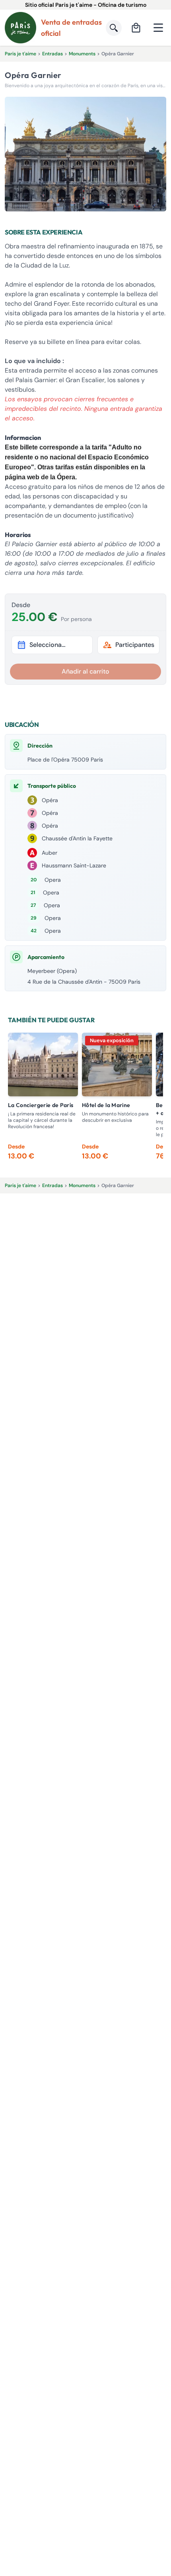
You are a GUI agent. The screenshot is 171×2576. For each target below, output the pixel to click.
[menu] (158, 28)
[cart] (136, 28)
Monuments (82, 54)
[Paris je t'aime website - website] (20, 28)
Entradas (52, 54)
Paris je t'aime (20, 54)
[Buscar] (114, 28)
